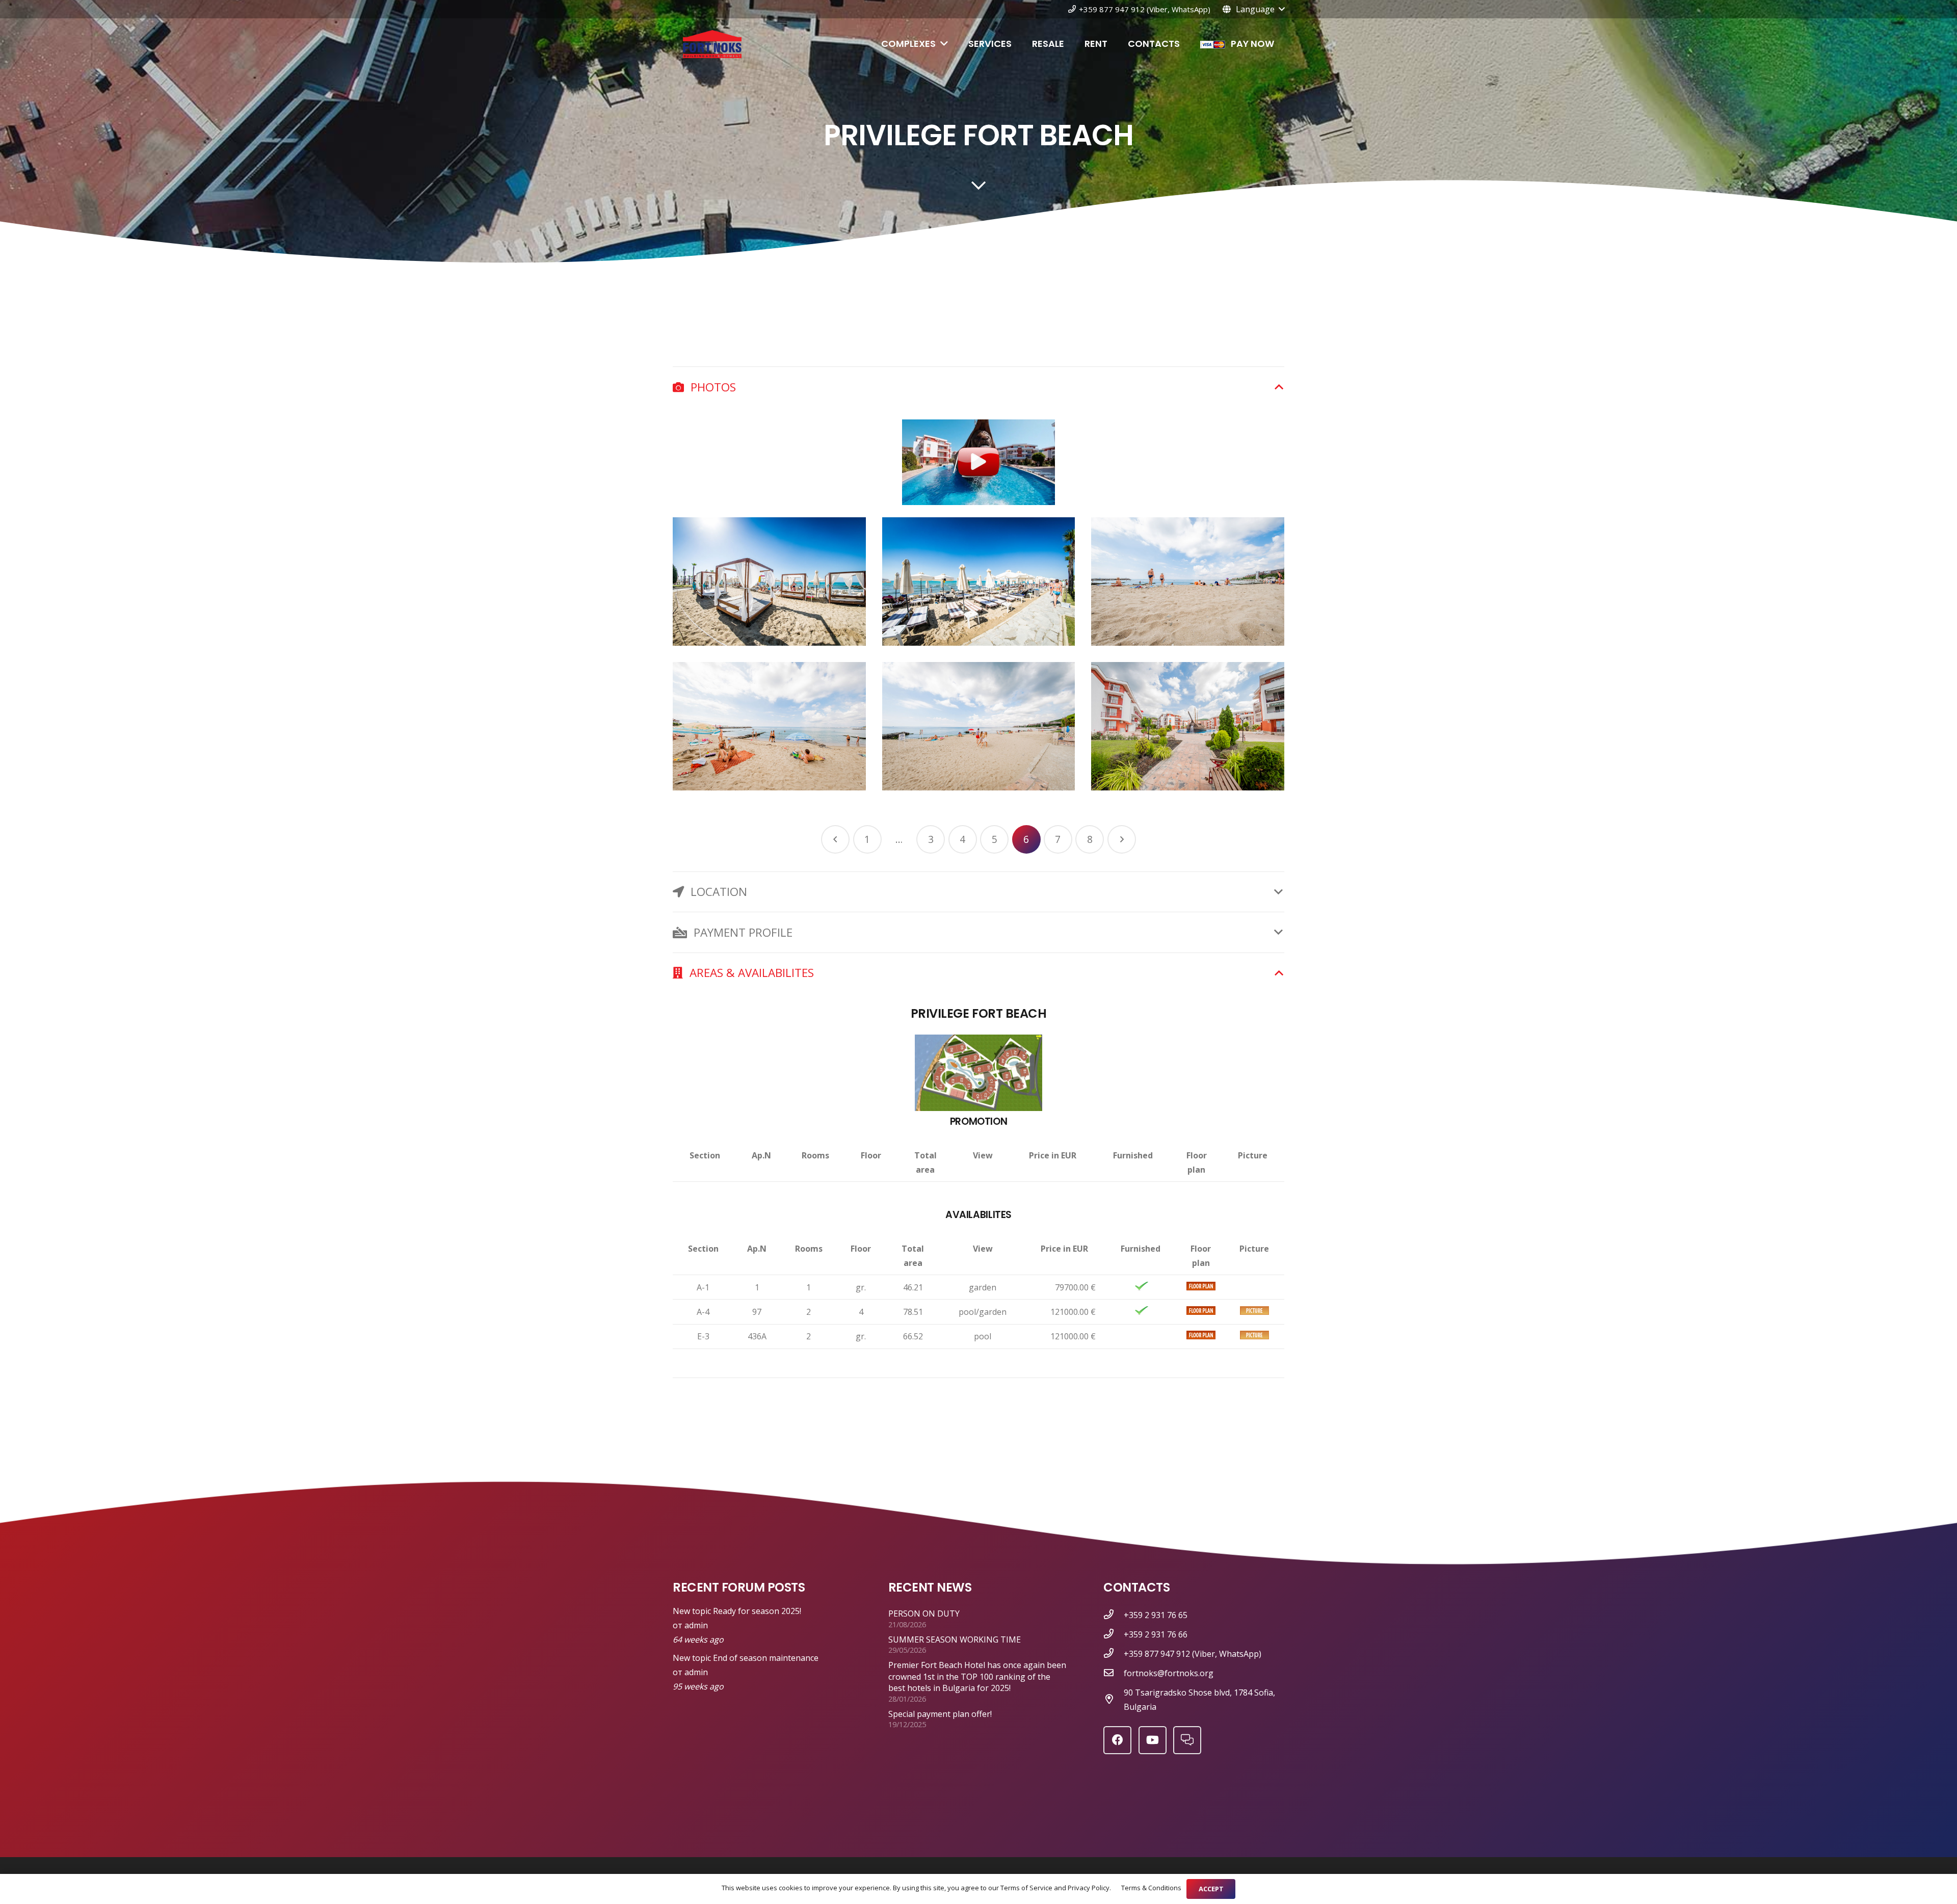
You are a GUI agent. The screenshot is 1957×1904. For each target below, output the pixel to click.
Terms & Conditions (1151, 1888)
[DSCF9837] (979, 726)
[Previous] (835, 839)
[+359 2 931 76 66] (1114, 1634)
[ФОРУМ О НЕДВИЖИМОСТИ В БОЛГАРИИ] (1187, 1740)
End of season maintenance (766, 1658)
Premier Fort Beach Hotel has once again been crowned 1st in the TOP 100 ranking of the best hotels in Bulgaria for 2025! (977, 1676)
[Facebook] (1117, 1740)
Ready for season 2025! (757, 1611)
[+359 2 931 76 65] (1114, 1615)
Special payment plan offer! (940, 1714)
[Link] (712, 44)
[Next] (1122, 839)
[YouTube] (1153, 1740)
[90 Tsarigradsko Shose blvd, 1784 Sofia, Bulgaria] (1114, 1700)
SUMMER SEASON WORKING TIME (955, 1639)
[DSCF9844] (1188, 726)
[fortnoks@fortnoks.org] (1114, 1673)
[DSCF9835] (769, 726)
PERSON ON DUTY (924, 1614)
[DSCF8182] (769, 581)
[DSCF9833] (1188, 581)
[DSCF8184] (979, 581)
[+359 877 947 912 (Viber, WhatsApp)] (1114, 1654)
